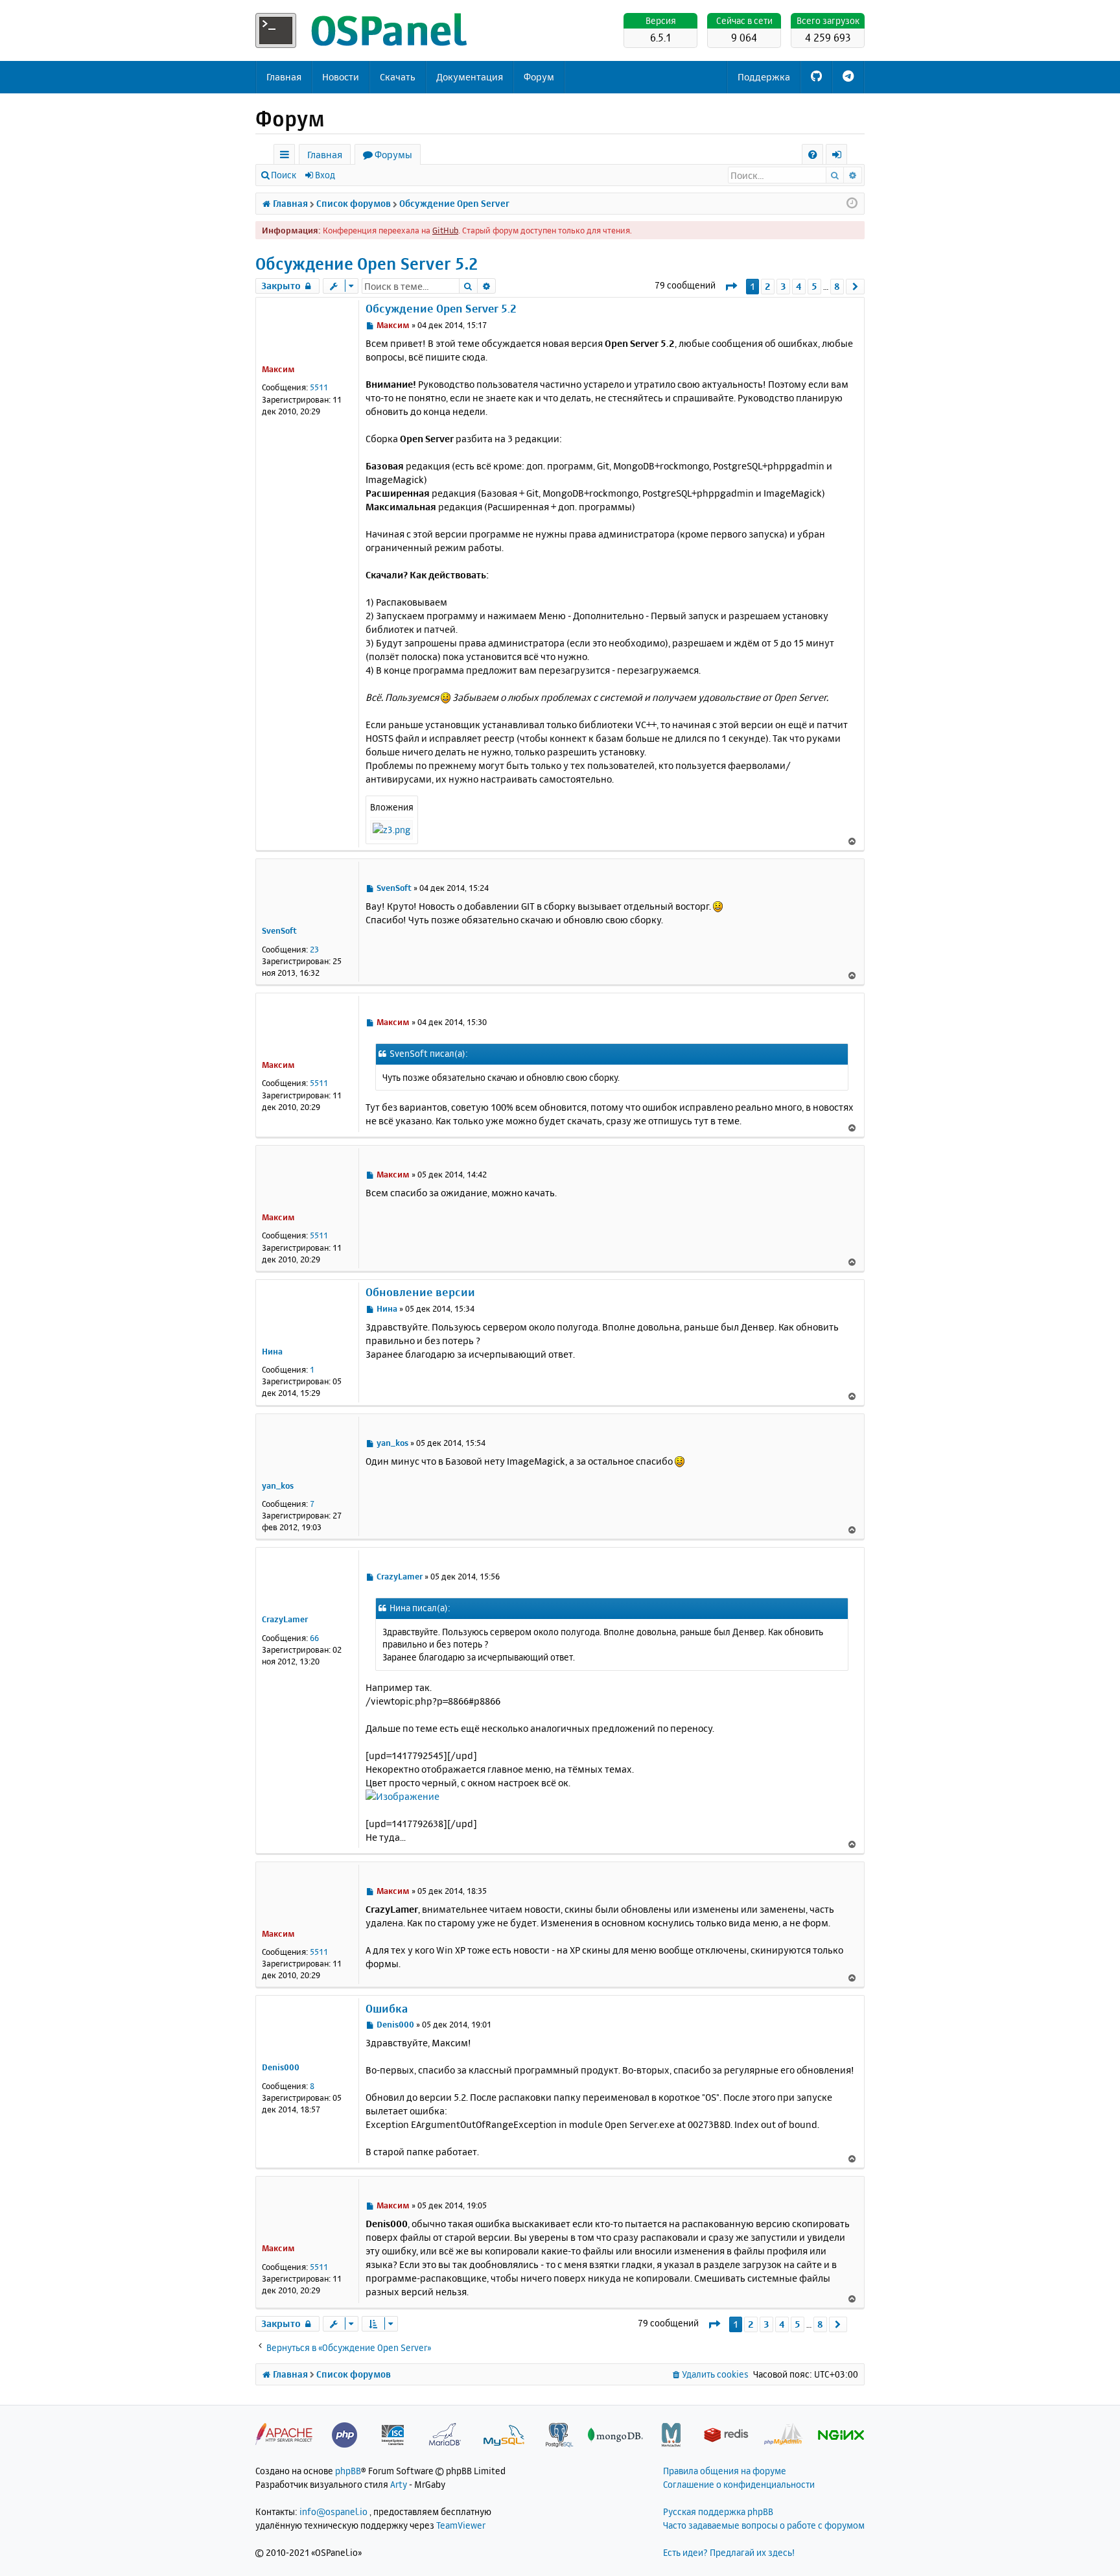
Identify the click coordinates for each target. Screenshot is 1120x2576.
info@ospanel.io (333, 2511)
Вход (325, 175)
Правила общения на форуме (725, 2471)
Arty (399, 2484)
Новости (341, 77)
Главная (284, 77)
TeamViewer (461, 2525)
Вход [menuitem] (841, 157)
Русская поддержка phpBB (718, 2511)
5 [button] (814, 286)
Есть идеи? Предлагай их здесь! (729, 2552)
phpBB (348, 2471)
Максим (278, 369)
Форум (539, 77)
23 (314, 949)
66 (314, 1638)
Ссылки (287, 157)
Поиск (284, 175)
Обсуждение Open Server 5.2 (367, 264)
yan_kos (278, 1485)
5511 (319, 387)
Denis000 (281, 2067)
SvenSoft (279, 930)
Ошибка (387, 2008)
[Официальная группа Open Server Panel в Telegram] (848, 77)
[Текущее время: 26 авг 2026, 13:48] (852, 204)
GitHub (445, 230)
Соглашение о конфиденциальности (739, 2484)
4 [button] (799, 286)
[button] (731, 286)
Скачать (398, 77)
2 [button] (768, 286)
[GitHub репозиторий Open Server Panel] (816, 77)
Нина (272, 1351)
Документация (470, 77)
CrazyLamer (285, 1619)
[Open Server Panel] (362, 30)
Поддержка (764, 77)
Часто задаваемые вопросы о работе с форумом (764, 2525)
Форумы (393, 155)
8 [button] (837, 286)
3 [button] (783, 286)
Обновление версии (420, 1292)
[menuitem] (812, 155)
